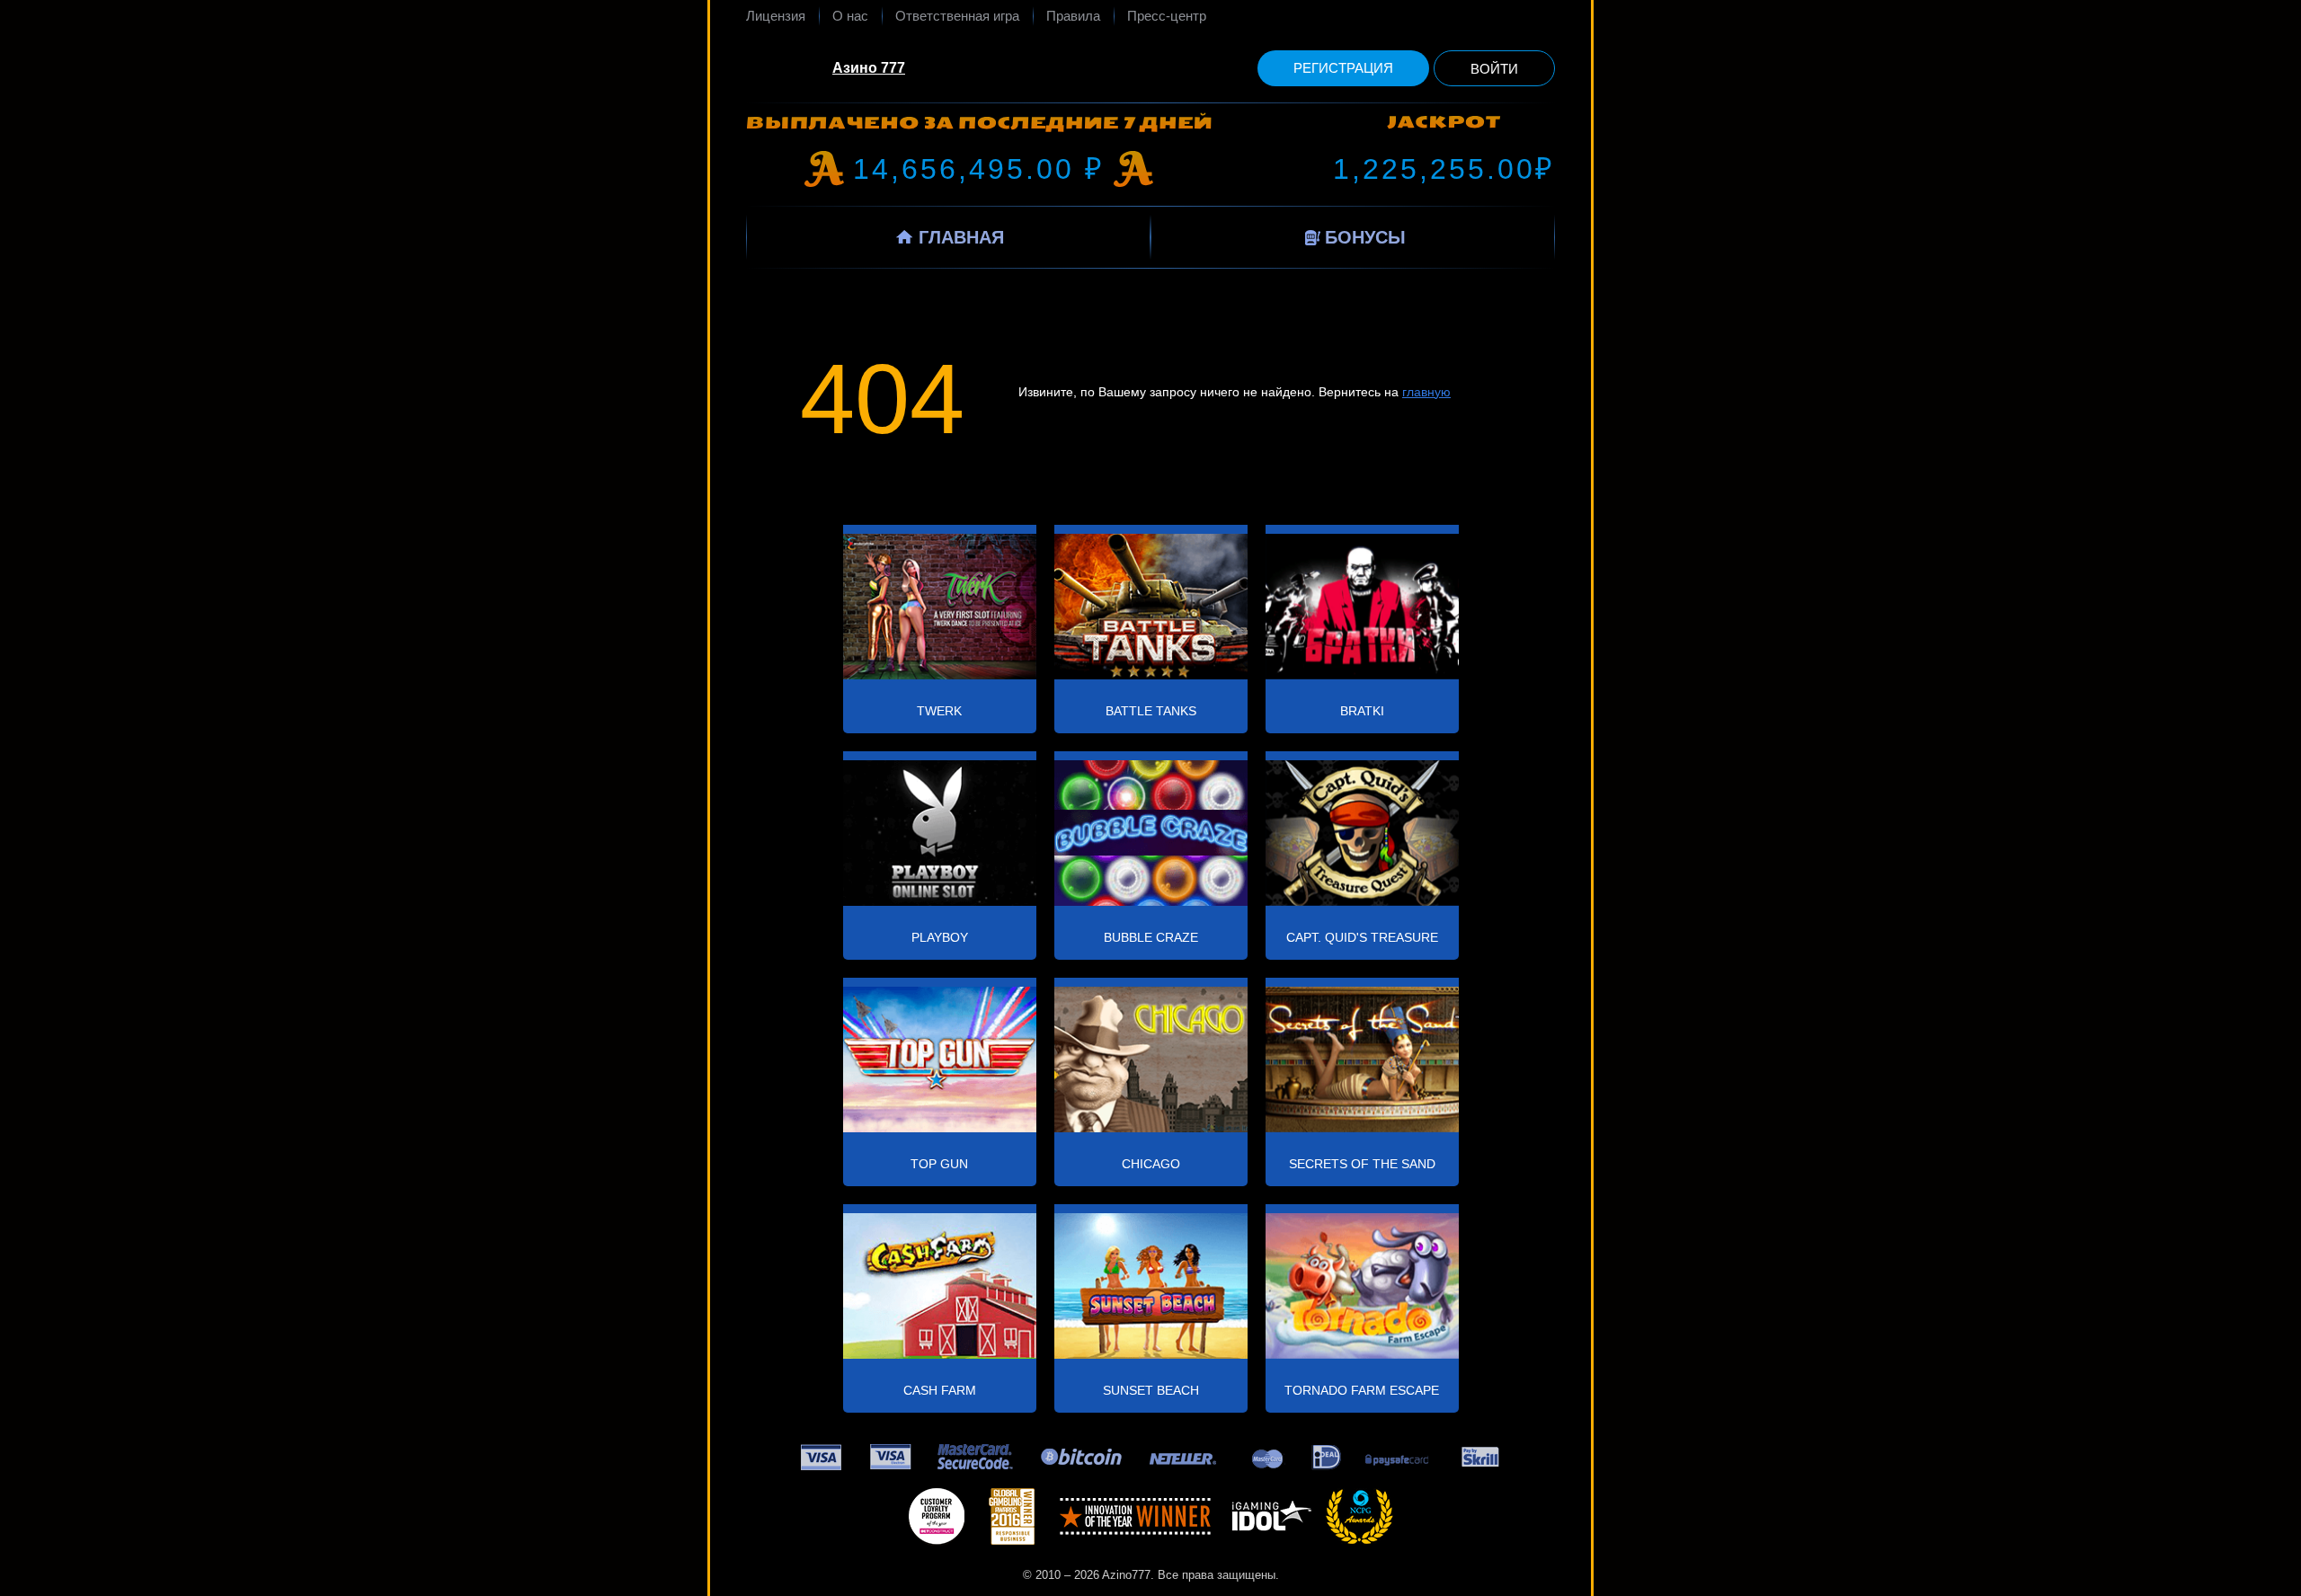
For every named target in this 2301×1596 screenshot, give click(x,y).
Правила (1073, 16)
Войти (1494, 69)
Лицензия (776, 16)
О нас (850, 16)
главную (1426, 392)
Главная (961, 237)
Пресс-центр (1167, 16)
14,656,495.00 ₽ (979, 169)
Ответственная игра (957, 16)
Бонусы (1365, 237)
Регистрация (1343, 68)
